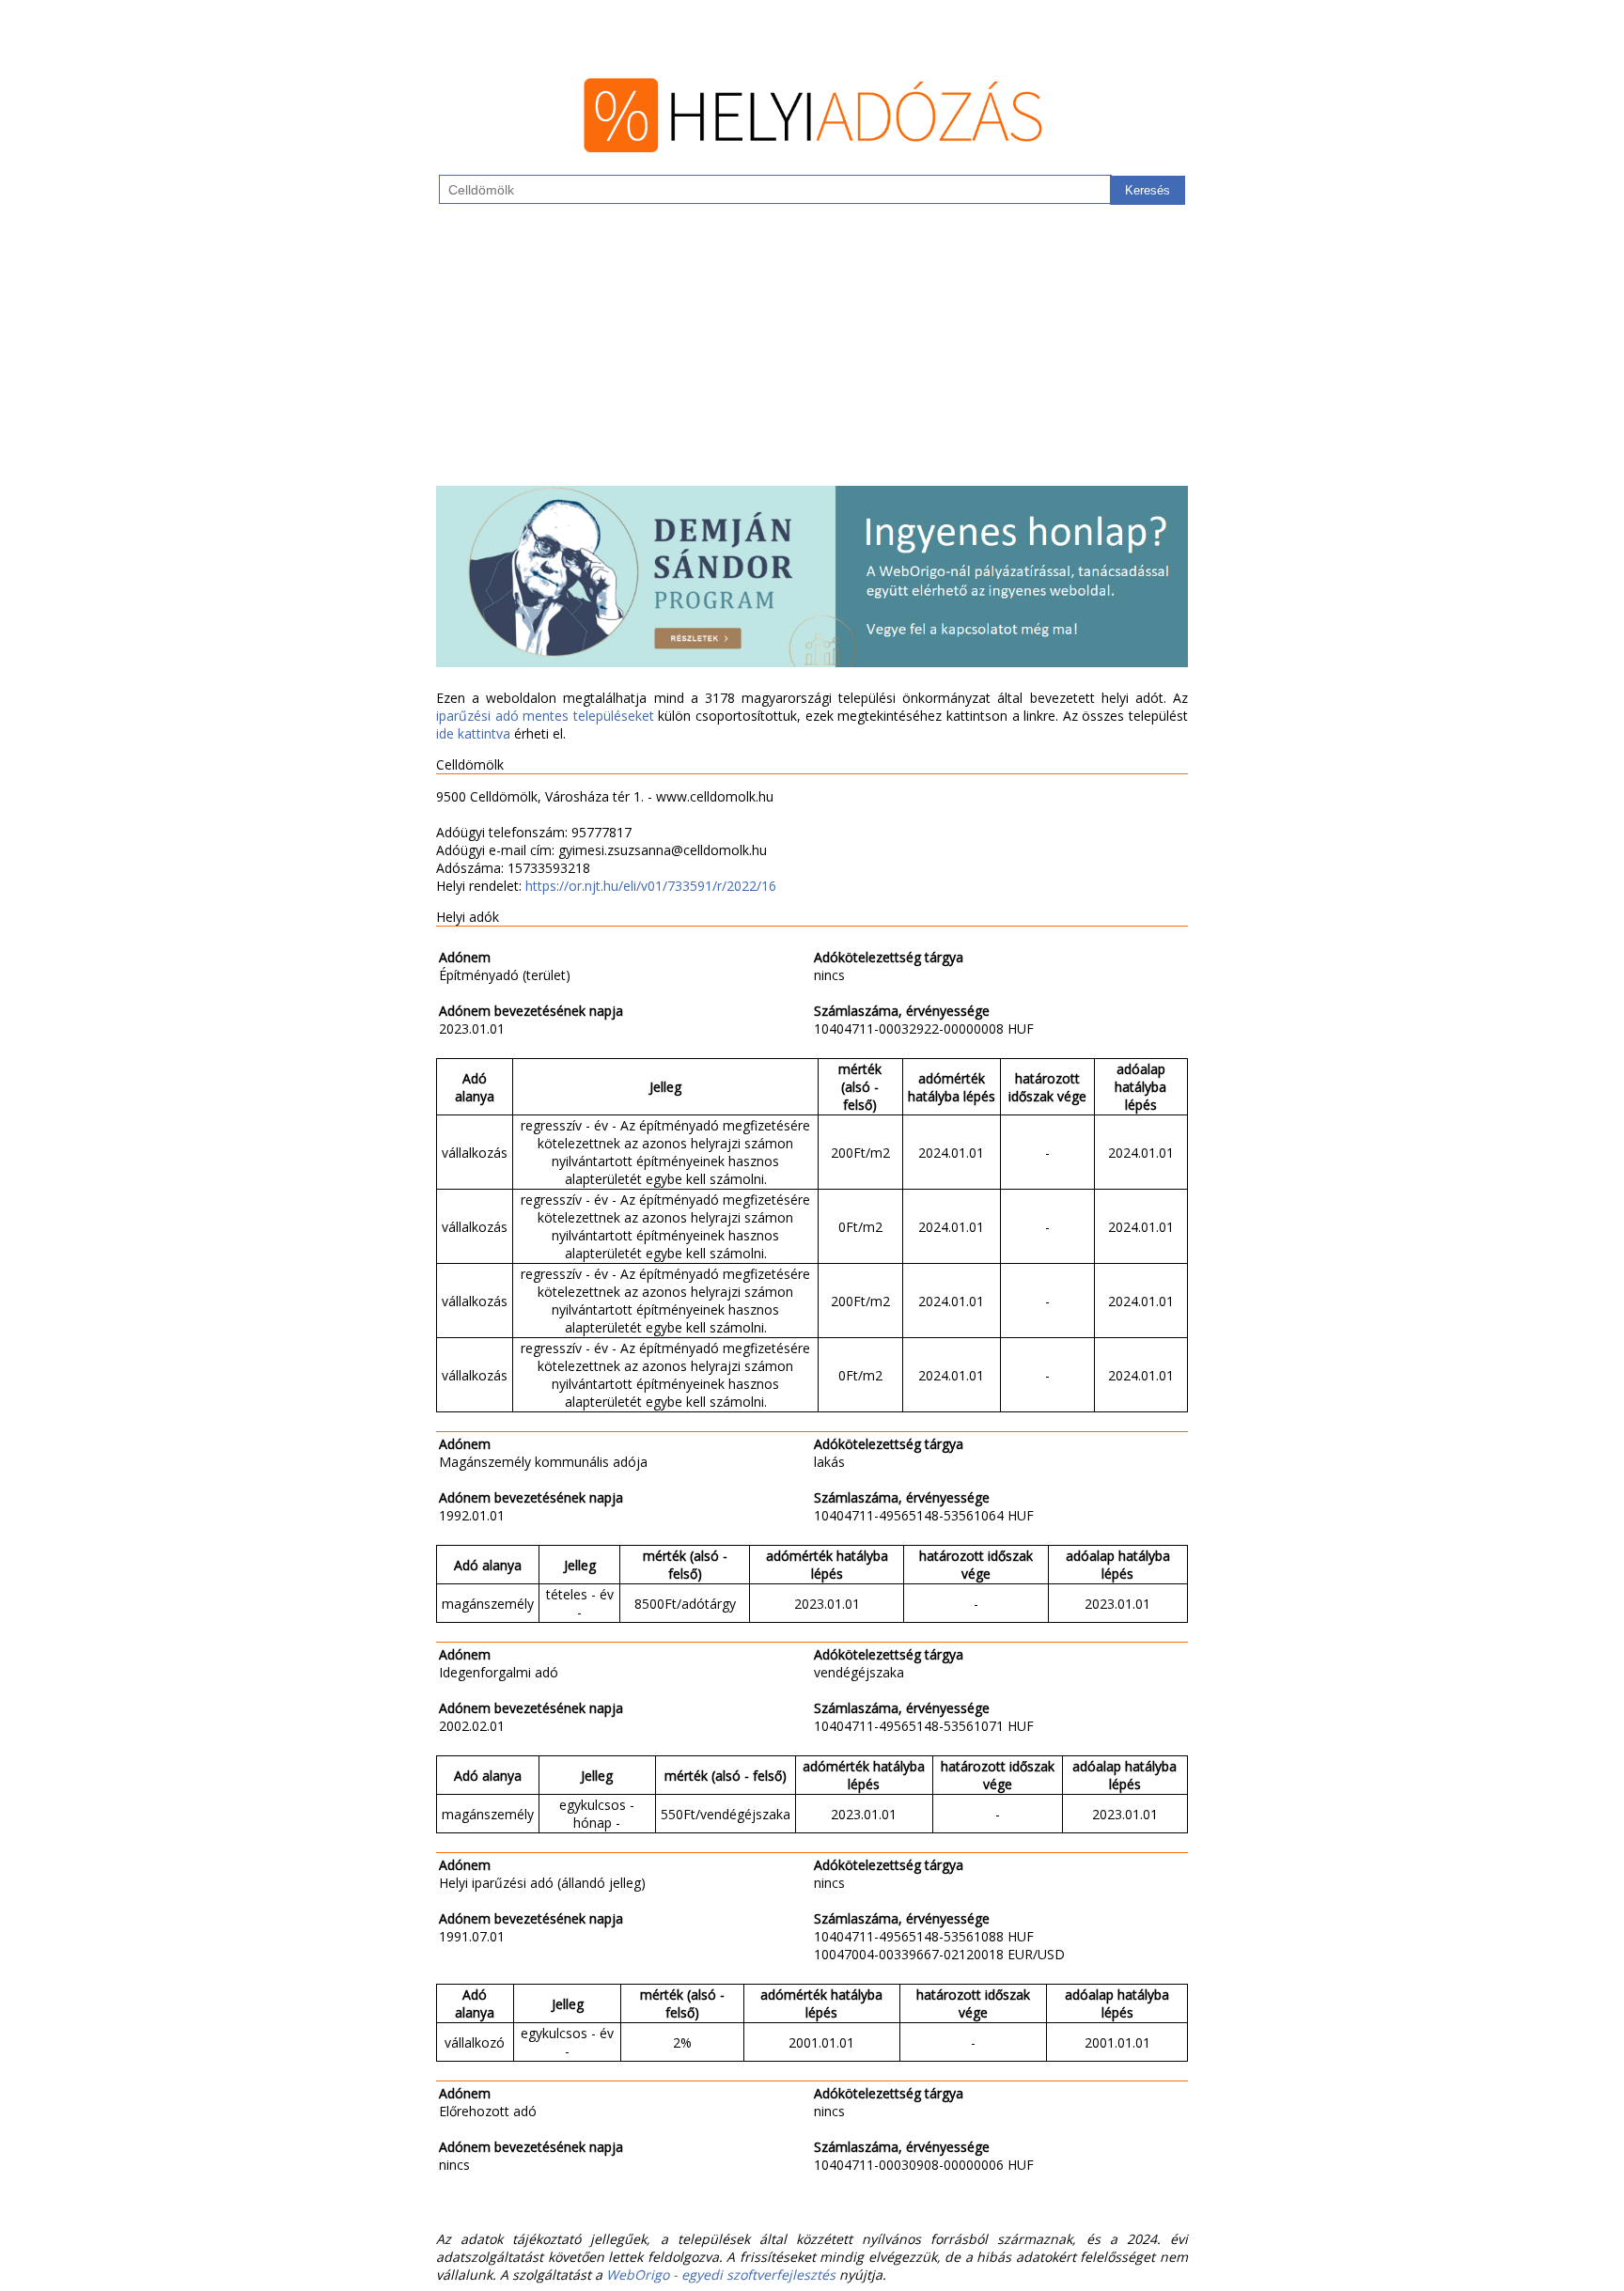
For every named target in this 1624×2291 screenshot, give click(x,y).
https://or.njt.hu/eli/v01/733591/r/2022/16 (651, 886)
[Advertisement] (812, 354)
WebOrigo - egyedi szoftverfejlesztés (721, 2275)
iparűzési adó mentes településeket (545, 716)
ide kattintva (473, 733)
